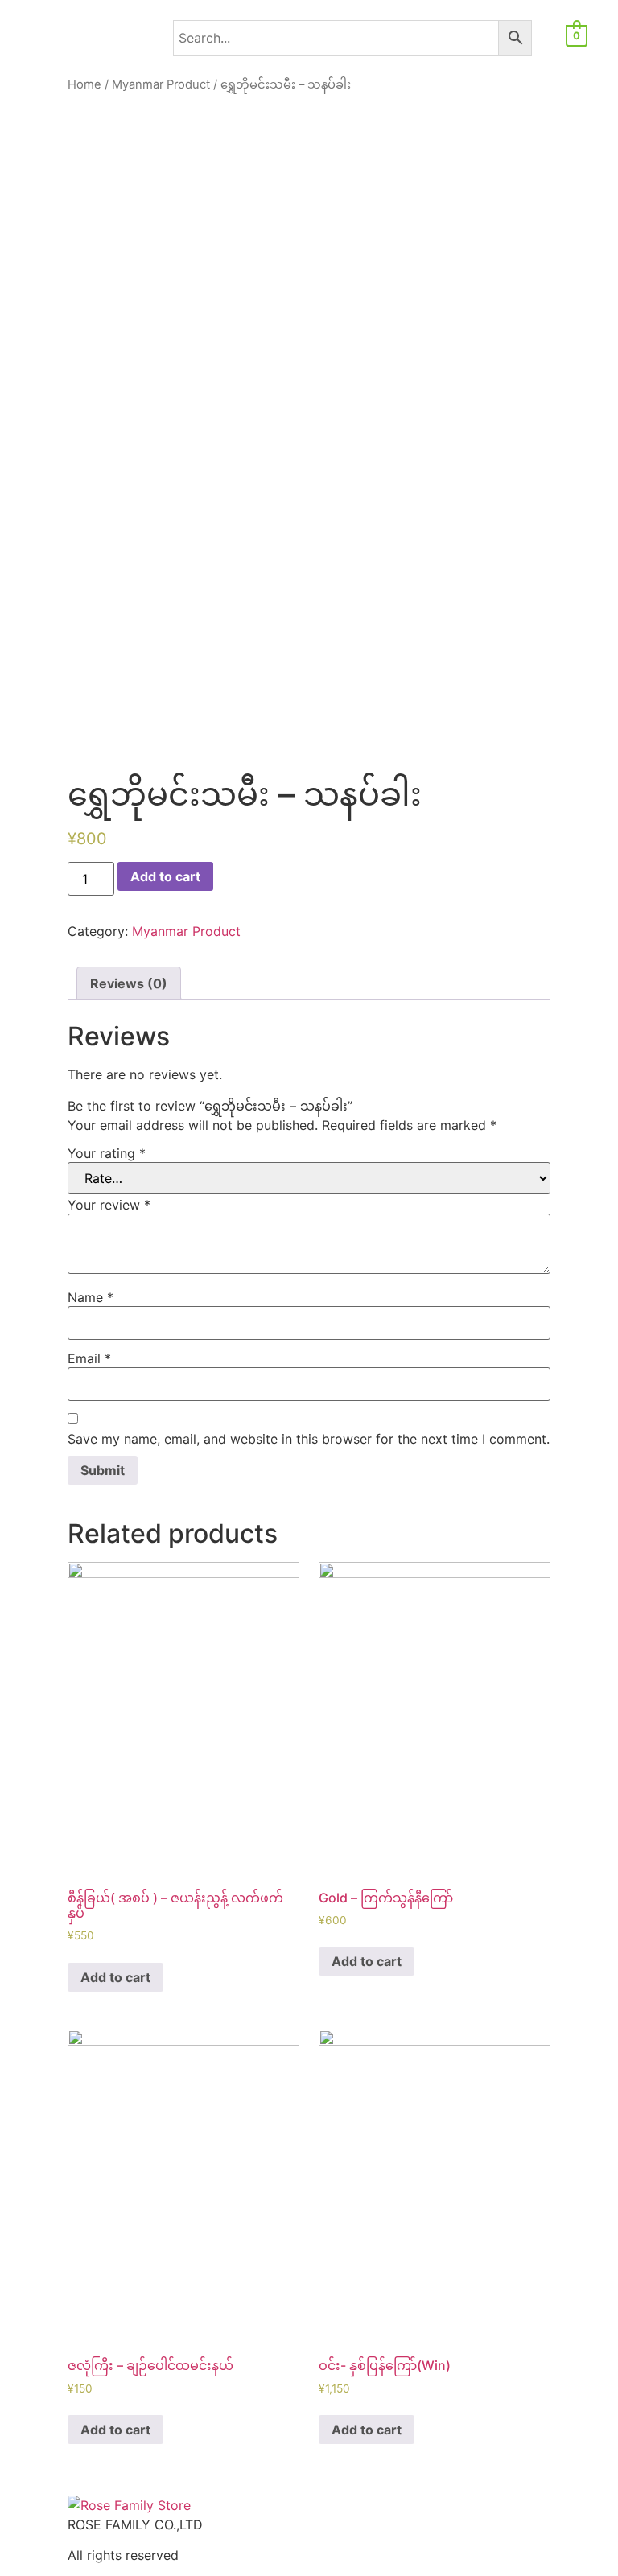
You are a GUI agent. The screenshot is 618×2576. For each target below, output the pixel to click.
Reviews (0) (129, 983)
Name (91, 1297)
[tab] (129, 983)
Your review (109, 1205)
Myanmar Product (161, 84)
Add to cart (165, 876)
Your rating (107, 1153)
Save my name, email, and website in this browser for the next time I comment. (309, 1439)
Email (89, 1358)
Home (84, 84)
